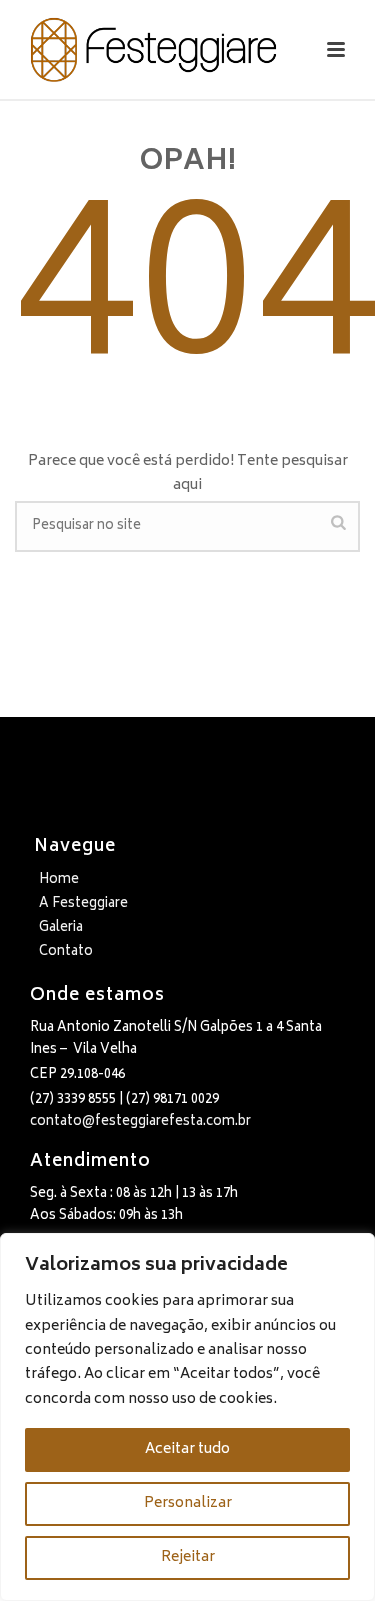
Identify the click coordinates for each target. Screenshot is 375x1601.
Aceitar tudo (187, 1449)
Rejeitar (188, 1557)
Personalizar (188, 1503)
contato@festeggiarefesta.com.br (140, 1122)
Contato (66, 952)
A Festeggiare (83, 904)
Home (59, 880)
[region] (187, 1417)
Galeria (61, 928)
